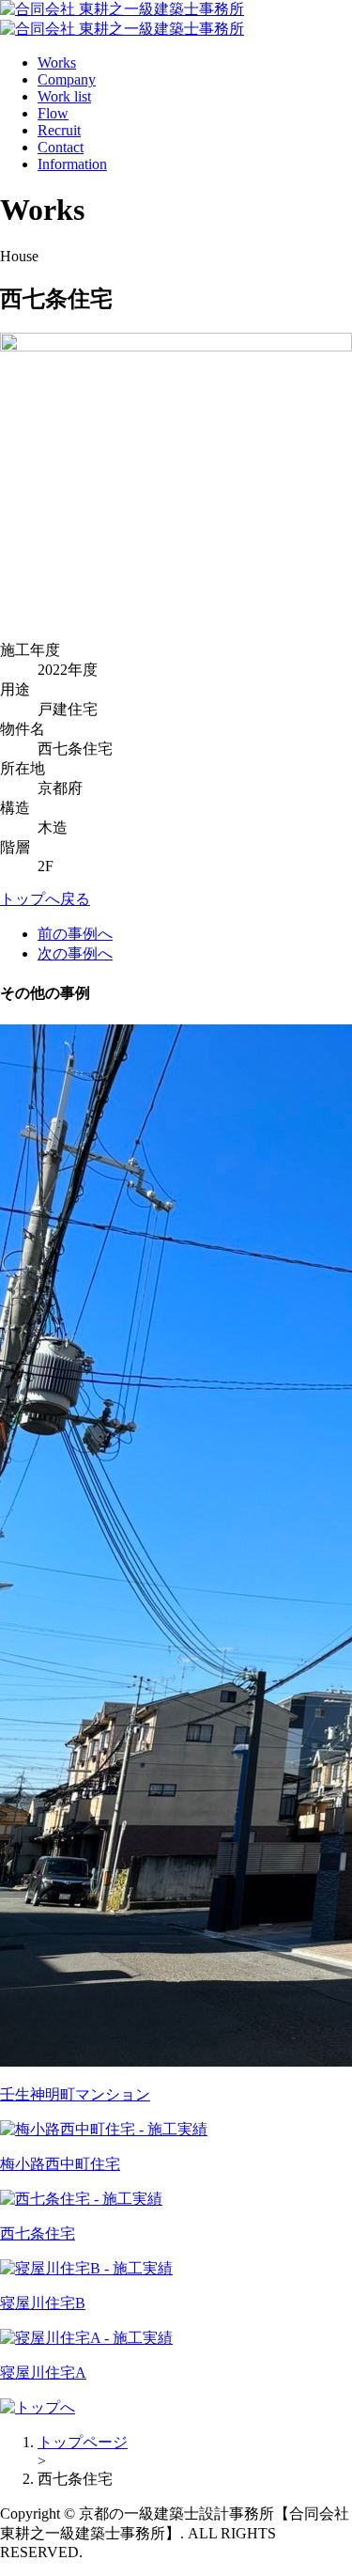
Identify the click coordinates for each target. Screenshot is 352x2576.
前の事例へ (75, 934)
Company (67, 79)
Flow (53, 113)
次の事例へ (75, 953)
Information (72, 164)
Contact (61, 147)
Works (57, 62)
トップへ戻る (45, 899)
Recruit (59, 130)
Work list (64, 96)
